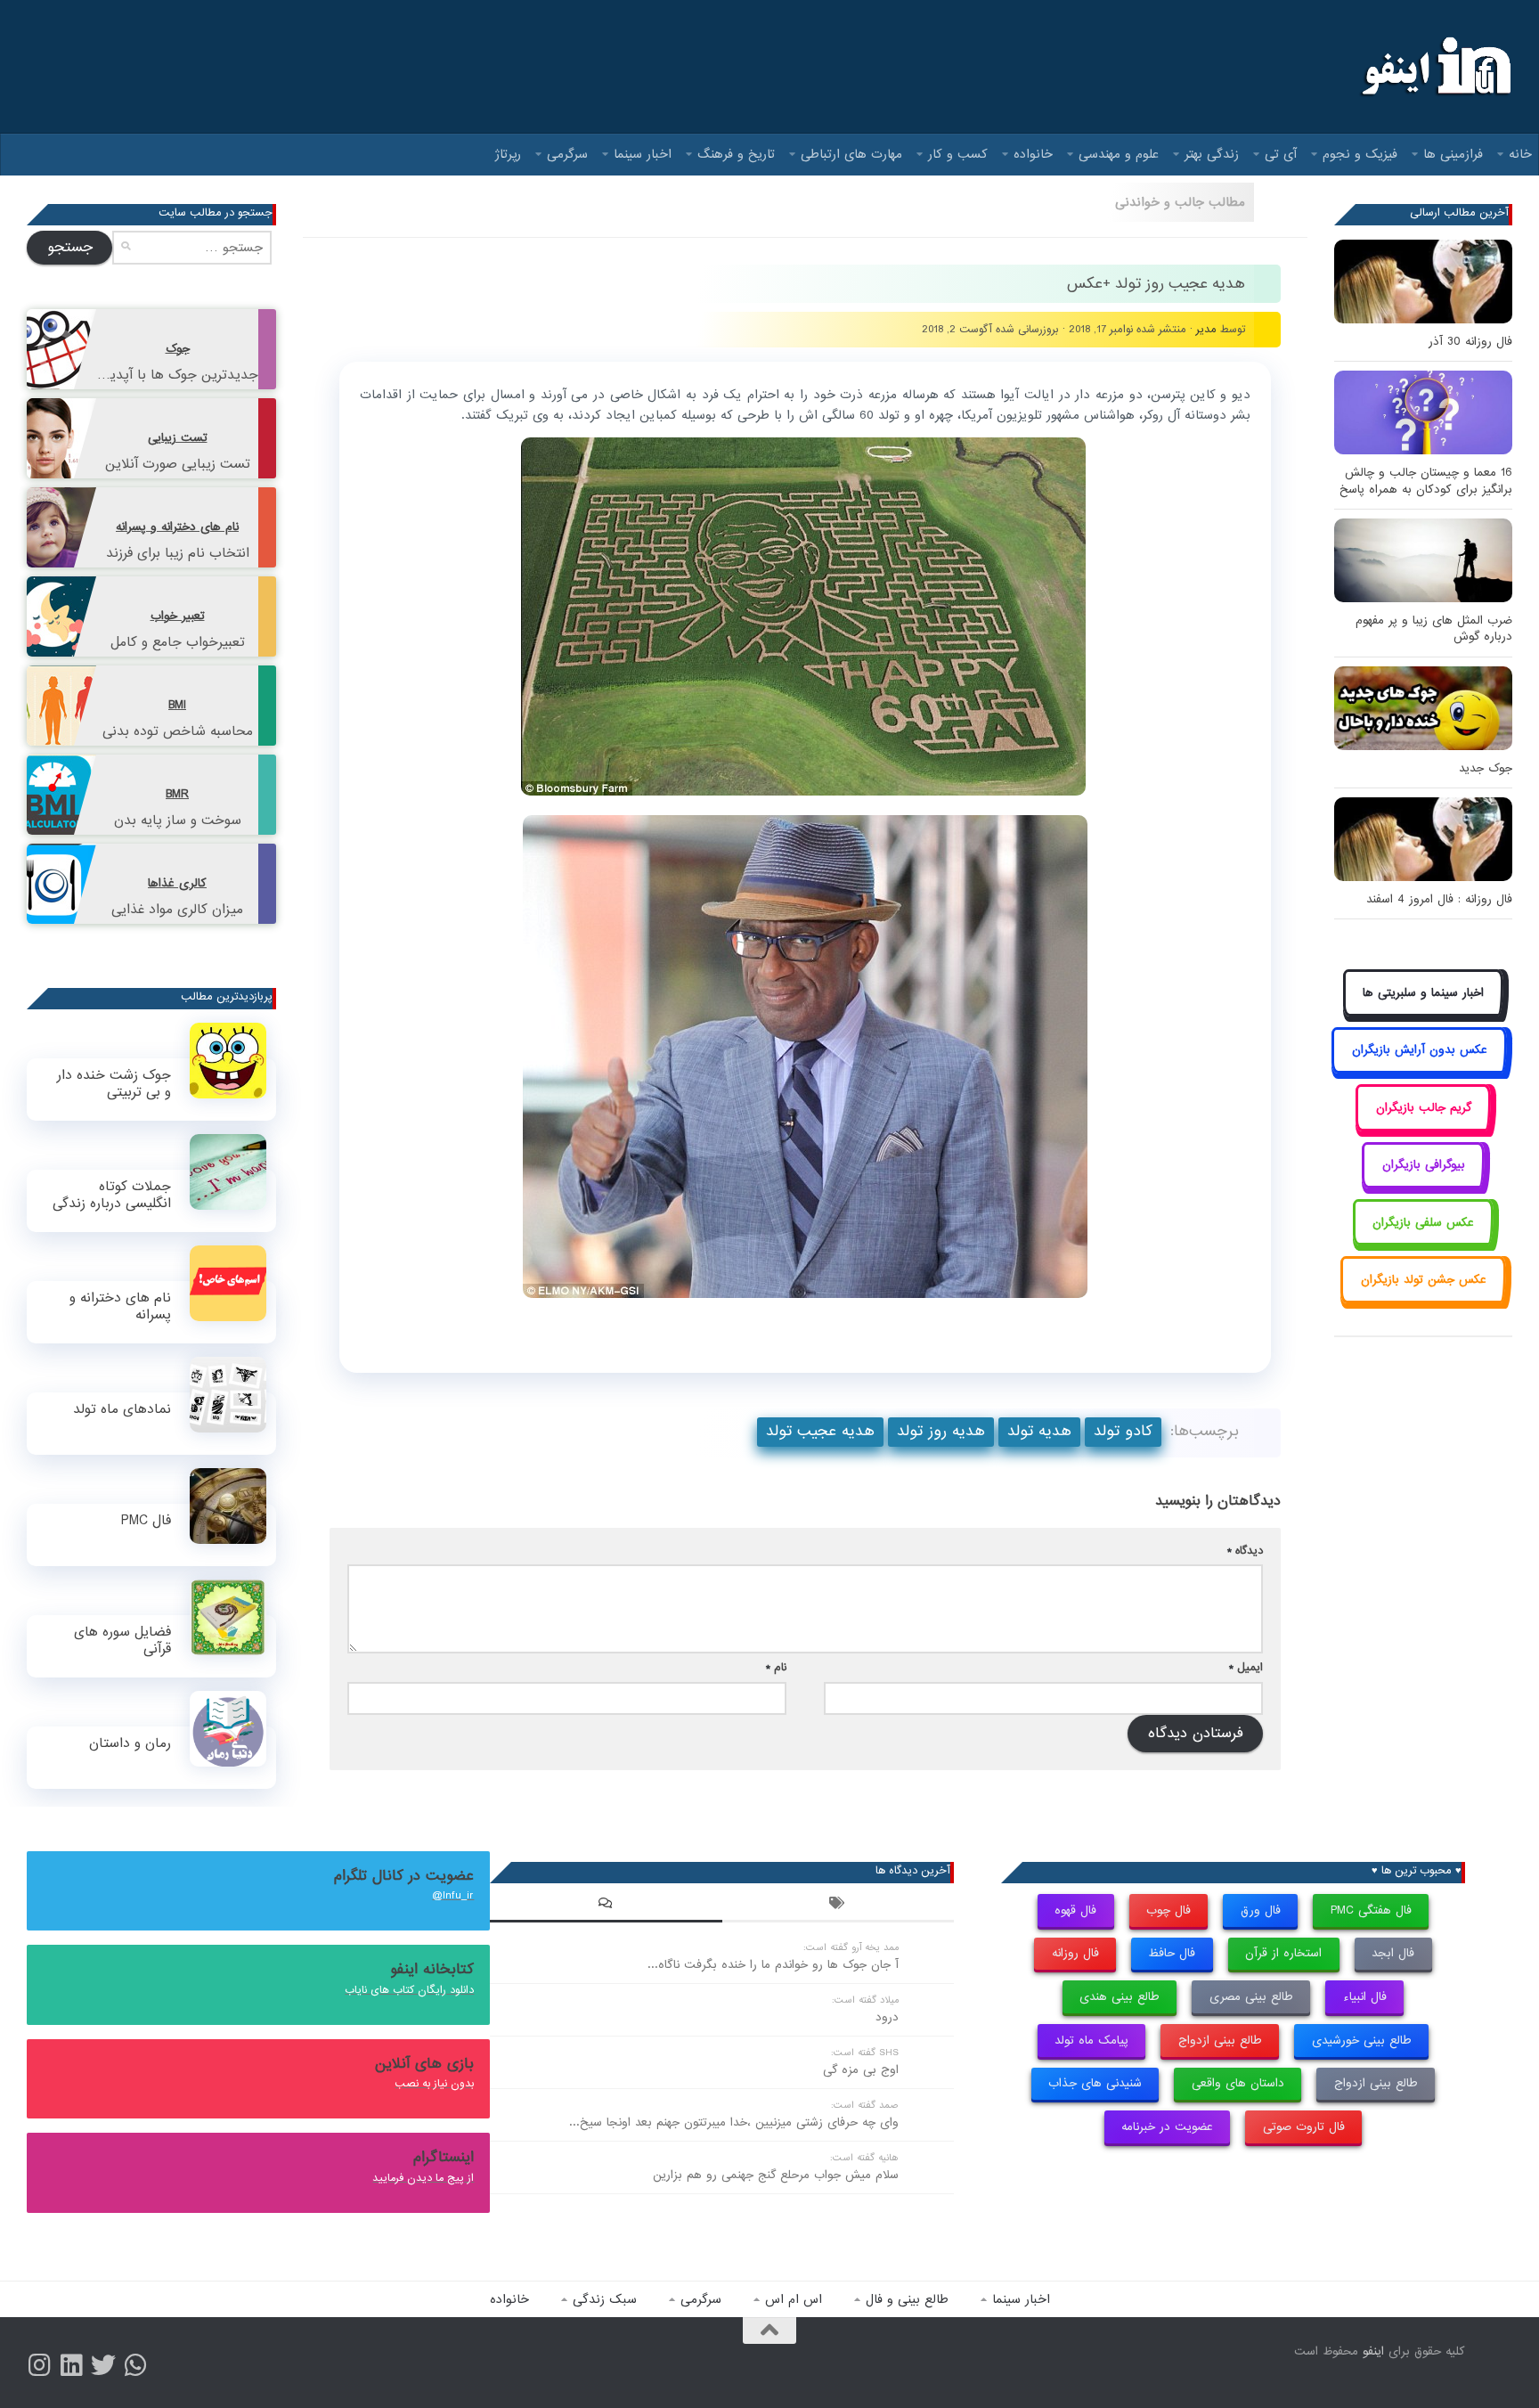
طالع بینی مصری (1251, 1997)
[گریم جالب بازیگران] (1423, 1127)
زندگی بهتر (1212, 154)
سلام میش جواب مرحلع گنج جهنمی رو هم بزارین (776, 2175)
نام (776, 1667)
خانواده (1033, 154)
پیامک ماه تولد (1091, 2041)
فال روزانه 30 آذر (1470, 342)
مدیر (1206, 329)
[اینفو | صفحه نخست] (1434, 67)
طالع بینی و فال (907, 2299)
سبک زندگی (605, 2299)
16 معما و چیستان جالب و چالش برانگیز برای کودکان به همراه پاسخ (1426, 481)
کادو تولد (1123, 1431)
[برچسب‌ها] (838, 1906)
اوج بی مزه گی (861, 2070)
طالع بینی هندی (1120, 1997)
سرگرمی (567, 154)
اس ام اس (794, 2299)
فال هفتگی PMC (1371, 1910)
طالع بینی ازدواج (1220, 2041)
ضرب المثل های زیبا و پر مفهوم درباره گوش (1434, 629)
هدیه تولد (1039, 1431)
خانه (1520, 154)
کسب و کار (958, 154)
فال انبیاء (1365, 1997)
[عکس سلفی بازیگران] (1424, 1242)
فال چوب (1168, 1910)
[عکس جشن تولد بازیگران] (1423, 1299)
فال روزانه (1075, 1953)
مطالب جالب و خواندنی (1180, 202)
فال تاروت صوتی (1304, 2127)
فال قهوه (1075, 1910)
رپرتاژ (508, 154)
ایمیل (1246, 1667)
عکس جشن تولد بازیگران (1424, 1280)
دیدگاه (1245, 1551)
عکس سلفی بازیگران (1423, 1223)
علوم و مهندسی (1119, 154)
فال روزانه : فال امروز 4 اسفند (1439, 899)
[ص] (39, 2365)
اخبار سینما (643, 154)
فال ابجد (1393, 1953)
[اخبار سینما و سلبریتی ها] (1424, 1012)
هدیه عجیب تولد (820, 1431)
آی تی (1281, 154)
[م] (135, 2365)
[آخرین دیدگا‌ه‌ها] (606, 1906)
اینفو (1373, 2351)
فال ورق (1261, 1910)
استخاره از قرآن (1283, 1953)
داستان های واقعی (1238, 2083)
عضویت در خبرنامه (1167, 2127)
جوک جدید (1486, 768)
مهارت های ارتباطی (851, 154)
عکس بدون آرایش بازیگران (1420, 1050)
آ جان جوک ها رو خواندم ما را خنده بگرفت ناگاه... (773, 1965)
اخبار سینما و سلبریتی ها (1423, 993)
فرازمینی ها (1453, 154)
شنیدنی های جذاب (1095, 2083)
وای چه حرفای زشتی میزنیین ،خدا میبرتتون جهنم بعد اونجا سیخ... (734, 2122)
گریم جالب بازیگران (1424, 1108)
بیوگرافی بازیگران (1424, 1165)
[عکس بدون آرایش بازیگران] (1419, 1070)
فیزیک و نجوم (1360, 154)
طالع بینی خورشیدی (1362, 2041)
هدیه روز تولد (941, 1431)
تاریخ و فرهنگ (736, 154)
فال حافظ (1172, 1953)
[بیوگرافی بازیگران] (1423, 1185)
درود (887, 2017)
